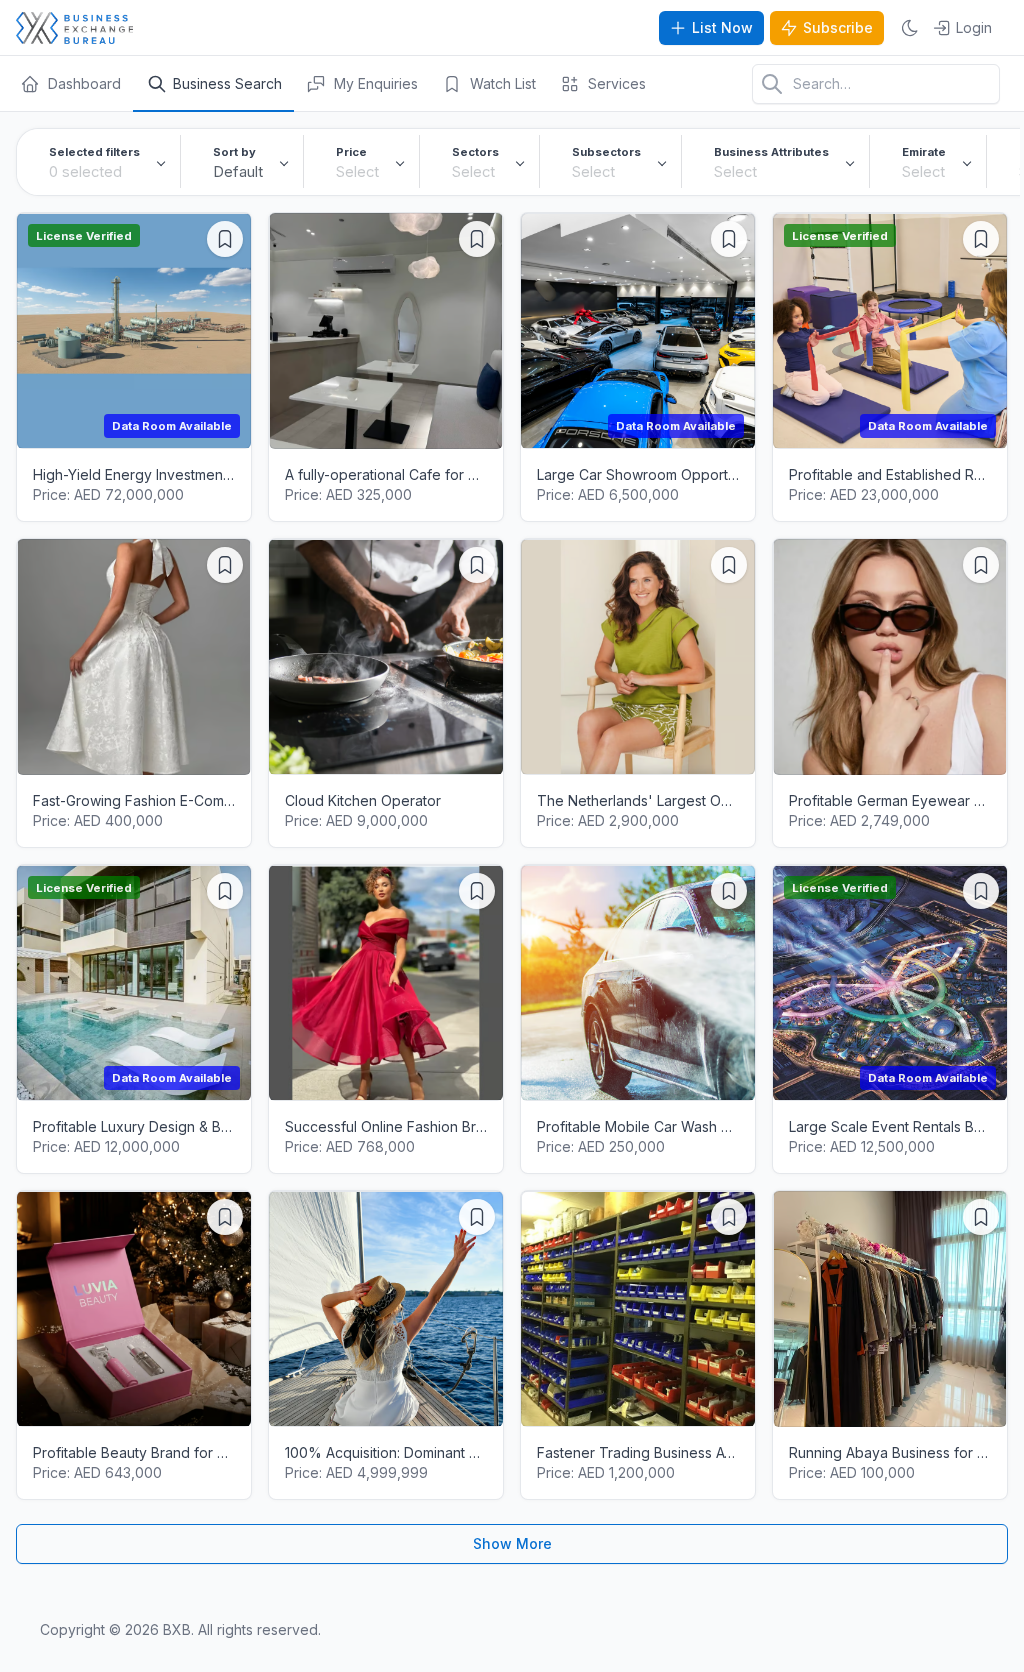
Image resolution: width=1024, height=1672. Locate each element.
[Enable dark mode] (910, 28)
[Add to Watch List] (225, 239)
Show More (512, 1543)
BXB (177, 1629)
